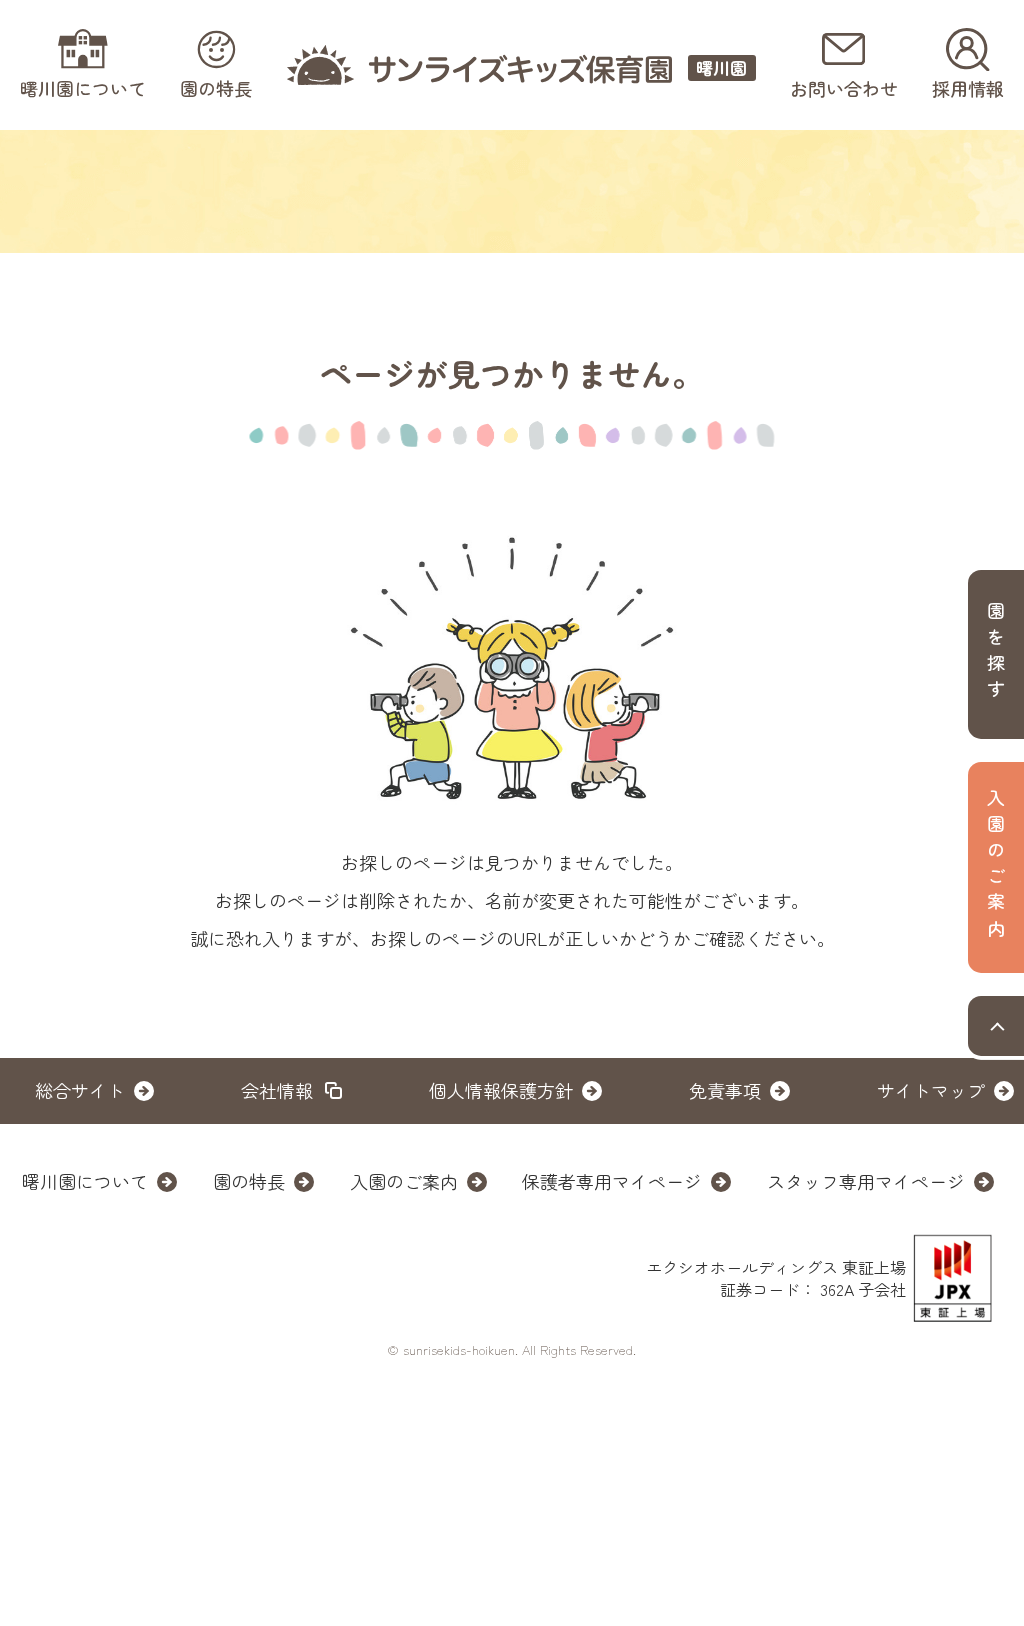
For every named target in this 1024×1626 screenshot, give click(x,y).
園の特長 (249, 1181)
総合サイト (80, 1090)
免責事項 (725, 1090)
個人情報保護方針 (501, 1090)
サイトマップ (931, 1090)
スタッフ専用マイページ (866, 1181)
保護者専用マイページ (612, 1181)
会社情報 (277, 1090)
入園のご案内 (404, 1181)
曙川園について (85, 1181)
